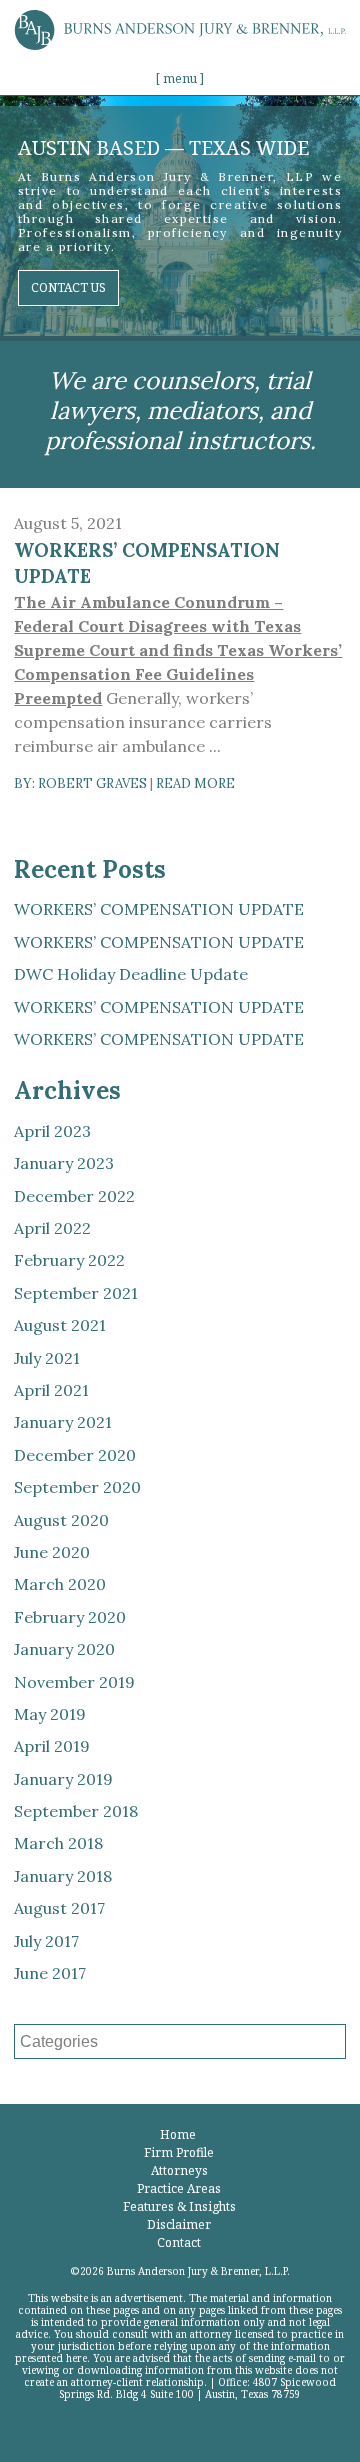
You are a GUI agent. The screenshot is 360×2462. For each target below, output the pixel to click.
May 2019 (50, 1714)
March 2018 (58, 1843)
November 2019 (74, 1682)
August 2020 (61, 1520)
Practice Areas (179, 2188)
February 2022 (69, 1260)
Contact (179, 2242)
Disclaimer (179, 2224)
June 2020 (52, 1552)
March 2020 (60, 1584)
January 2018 (63, 1876)
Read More (195, 783)
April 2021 (51, 1390)
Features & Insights (179, 2206)
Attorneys (179, 2170)
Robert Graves (92, 783)
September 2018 (76, 1811)
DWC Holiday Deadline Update (131, 974)
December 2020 (75, 1455)
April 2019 (52, 1746)
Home (178, 2134)
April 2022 (52, 1228)
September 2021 (76, 1293)
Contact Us (68, 287)
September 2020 (77, 1487)
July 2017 (46, 1941)
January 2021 (63, 1422)
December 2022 (74, 1196)
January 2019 (63, 1779)
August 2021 (60, 1325)
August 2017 (59, 1908)
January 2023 (64, 1163)
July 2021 (47, 1358)
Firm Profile (179, 2152)
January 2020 (64, 1649)
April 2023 (52, 1131)
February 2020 (70, 1617)
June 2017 (50, 1973)
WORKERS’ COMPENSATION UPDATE (159, 909)
